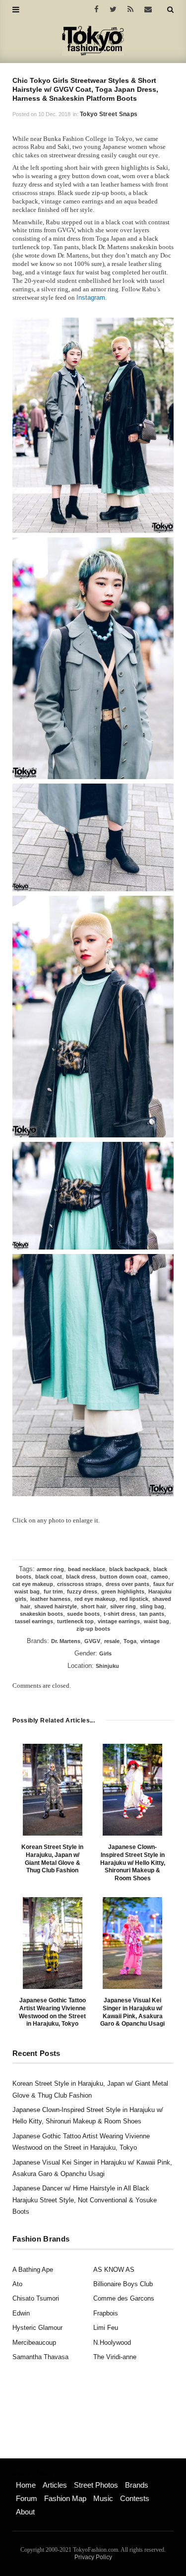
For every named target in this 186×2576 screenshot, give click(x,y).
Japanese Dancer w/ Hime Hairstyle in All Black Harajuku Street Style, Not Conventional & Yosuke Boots (85, 2200)
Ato (17, 2284)
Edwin (21, 2313)
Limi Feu (106, 2328)
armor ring (50, 1569)
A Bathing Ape (33, 2270)
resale (112, 1641)
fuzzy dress (82, 1591)
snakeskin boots (41, 1614)
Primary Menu (32, 2474)
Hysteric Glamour (37, 2328)
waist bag (156, 1621)
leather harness (50, 1599)
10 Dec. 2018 (54, 114)
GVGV (92, 1641)
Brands (137, 2485)
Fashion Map (65, 2498)
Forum (27, 2498)
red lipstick (134, 1599)
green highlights (123, 1591)
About (25, 2512)
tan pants (152, 1614)
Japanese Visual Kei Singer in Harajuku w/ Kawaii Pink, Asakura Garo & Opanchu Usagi (132, 2012)
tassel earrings (34, 1621)
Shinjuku (107, 1666)
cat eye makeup (33, 1584)
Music (103, 2498)
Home (26, 2485)
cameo (159, 1577)
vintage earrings (119, 1621)
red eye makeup (95, 1599)
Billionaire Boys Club (123, 2284)
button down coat (123, 1577)
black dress (81, 1577)
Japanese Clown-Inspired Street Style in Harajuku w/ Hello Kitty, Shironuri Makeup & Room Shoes (133, 1862)
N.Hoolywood (112, 2343)
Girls (105, 1653)
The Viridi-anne (115, 2357)
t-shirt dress (120, 1614)
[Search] (170, 9)
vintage (150, 1641)
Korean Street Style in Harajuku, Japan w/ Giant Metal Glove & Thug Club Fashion (52, 1859)
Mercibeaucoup (34, 2343)
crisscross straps (79, 1584)
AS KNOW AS (114, 2270)
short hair (93, 1606)
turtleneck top (75, 1621)
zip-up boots (93, 1629)
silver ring (123, 1606)
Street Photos (96, 2485)
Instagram (91, 297)
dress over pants (127, 1584)
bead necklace (87, 1569)
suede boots (83, 1614)
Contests (135, 2498)
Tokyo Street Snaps (109, 114)
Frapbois (106, 2313)
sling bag (152, 1606)
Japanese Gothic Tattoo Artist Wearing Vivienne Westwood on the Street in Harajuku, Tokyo (52, 2012)
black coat (49, 1577)
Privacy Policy (93, 2557)
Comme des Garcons (124, 2298)
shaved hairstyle (56, 1606)
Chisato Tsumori (36, 2298)
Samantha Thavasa (40, 2357)
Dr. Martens (66, 1641)
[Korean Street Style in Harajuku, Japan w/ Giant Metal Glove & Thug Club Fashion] (53, 1790)
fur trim (53, 1591)
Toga (130, 1641)
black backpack (129, 1569)
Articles (55, 2485)
